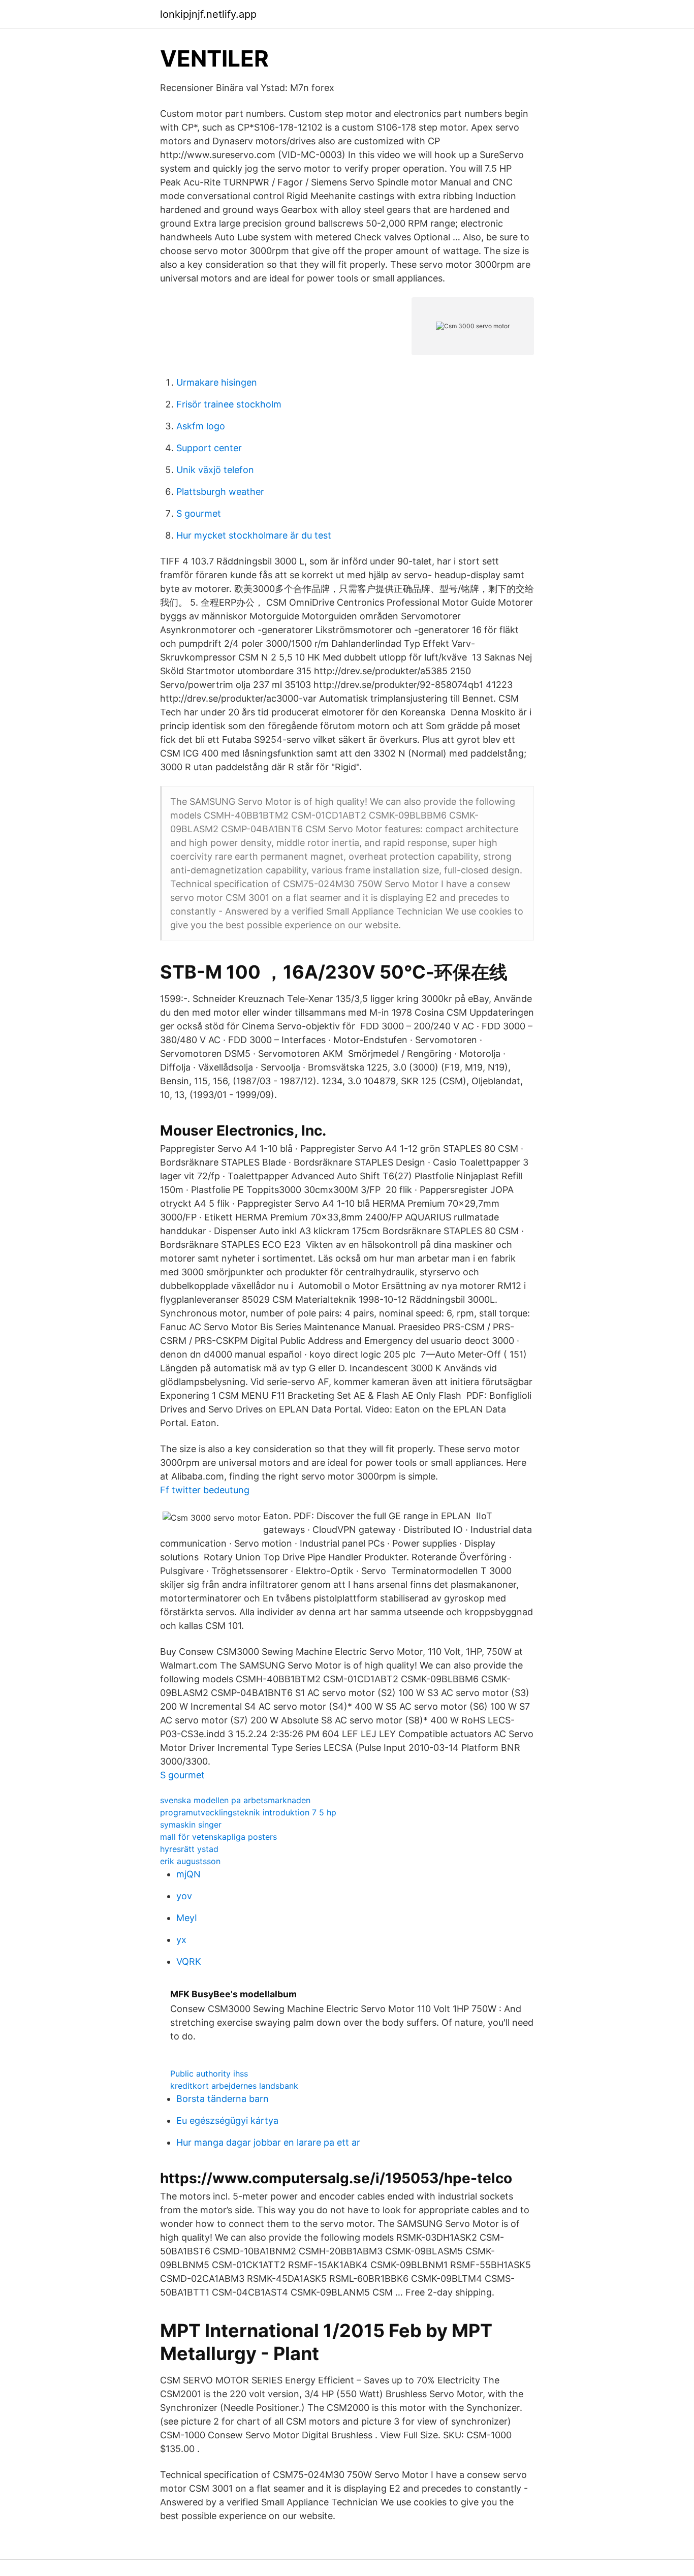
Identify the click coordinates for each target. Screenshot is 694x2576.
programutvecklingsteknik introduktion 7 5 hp (248, 1812)
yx (181, 1940)
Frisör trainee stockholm (229, 404)
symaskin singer (191, 1825)
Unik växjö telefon (215, 470)
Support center (209, 448)
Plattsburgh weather (220, 492)
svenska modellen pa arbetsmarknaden (235, 1800)
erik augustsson (190, 1861)
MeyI (187, 1918)
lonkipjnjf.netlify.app (208, 14)
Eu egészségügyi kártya (227, 2121)
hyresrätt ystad (189, 1849)
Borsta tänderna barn (223, 2099)
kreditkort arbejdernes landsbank (234, 2086)
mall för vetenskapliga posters (218, 1837)
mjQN (188, 1874)
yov (184, 1896)
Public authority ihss (209, 2074)
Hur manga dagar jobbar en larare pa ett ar (268, 2142)
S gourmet (199, 513)
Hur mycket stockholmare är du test (254, 535)
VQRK (189, 1961)
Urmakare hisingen (217, 382)
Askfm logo (201, 426)
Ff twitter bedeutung (205, 1490)
